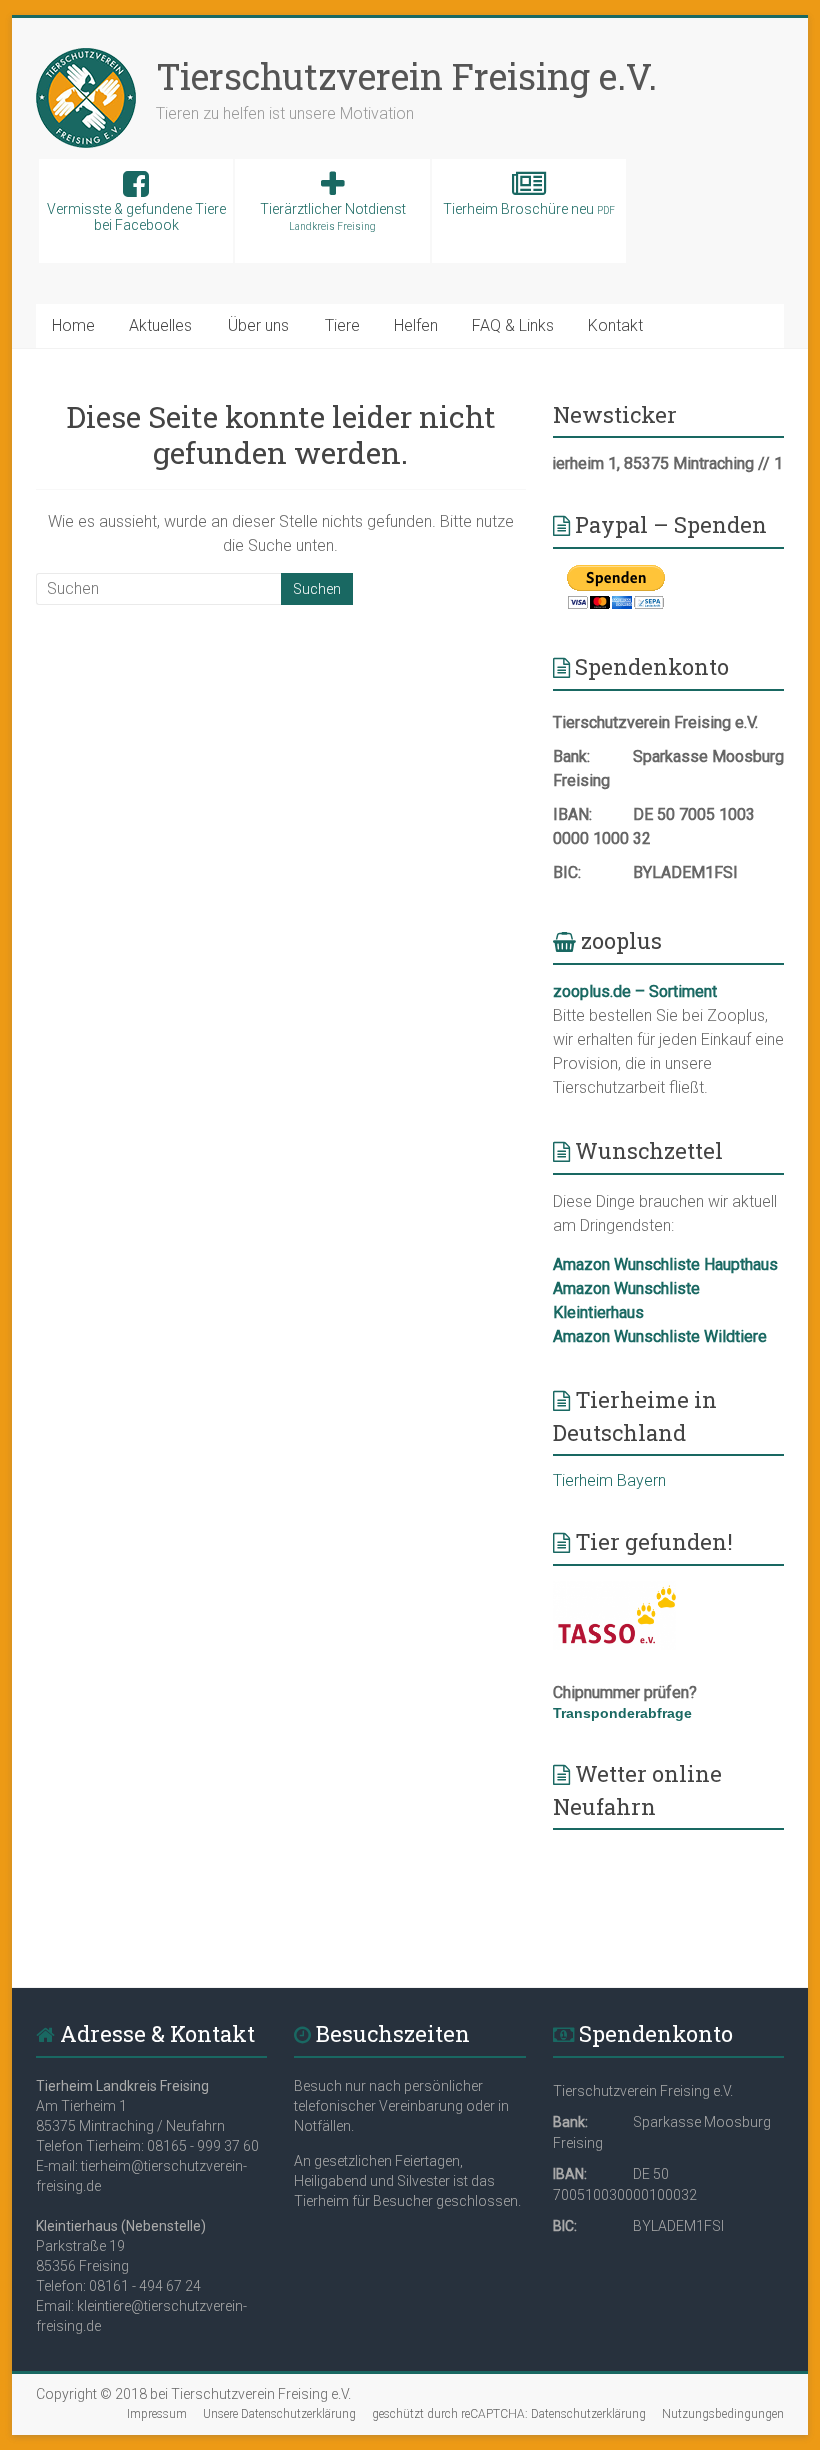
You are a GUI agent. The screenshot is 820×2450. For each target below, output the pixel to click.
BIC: (567, 872)
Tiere (342, 325)
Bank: (571, 756)
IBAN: (572, 814)
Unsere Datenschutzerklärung (279, 2414)
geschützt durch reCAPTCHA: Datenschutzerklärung (509, 2414)
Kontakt (615, 325)
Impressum (157, 2414)
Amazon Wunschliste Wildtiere (660, 1336)
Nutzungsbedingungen (723, 2414)
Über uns (258, 325)
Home (73, 325)
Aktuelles (160, 325)
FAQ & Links (513, 325)
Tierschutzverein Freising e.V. (406, 76)
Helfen (416, 325)
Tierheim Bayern (609, 1480)
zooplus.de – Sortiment (635, 991)
